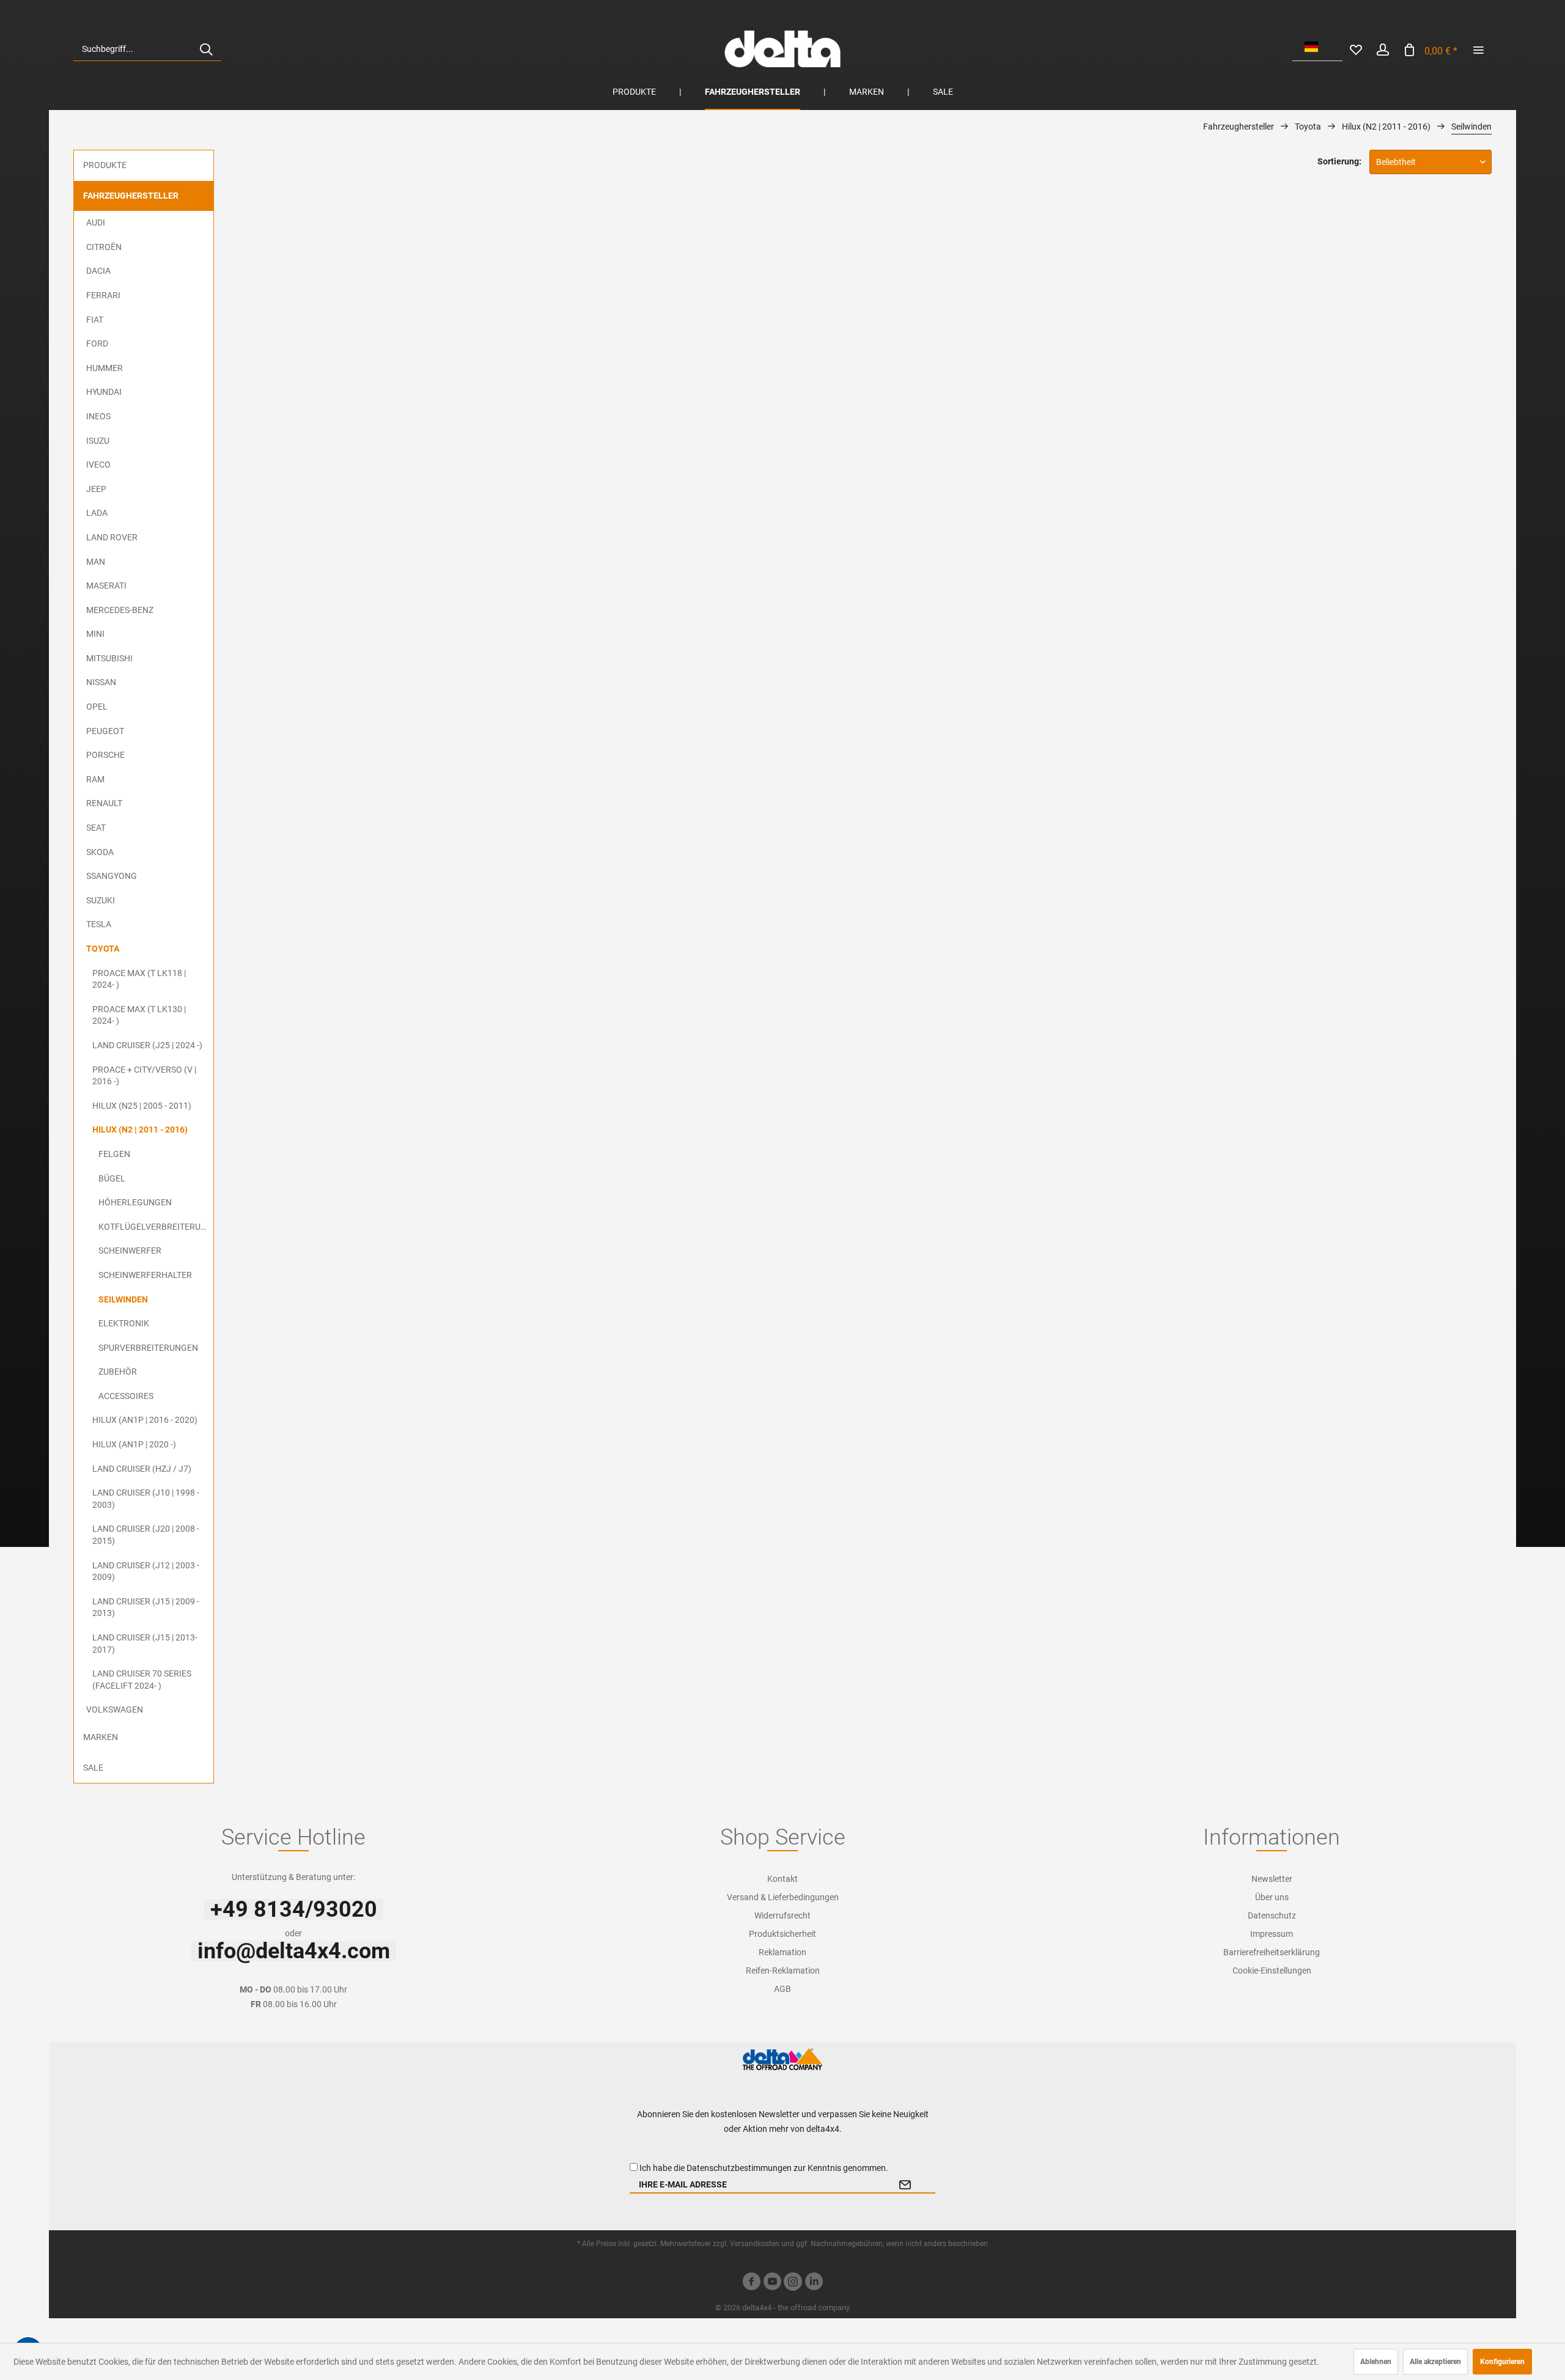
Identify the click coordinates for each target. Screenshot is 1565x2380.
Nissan (101, 682)
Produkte (105, 165)
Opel (97, 707)
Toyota (103, 949)
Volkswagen (115, 1710)
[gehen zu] (1478, 49)
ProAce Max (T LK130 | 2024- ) (139, 1015)
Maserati (106, 586)
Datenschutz (1272, 1915)
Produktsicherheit (782, 1934)
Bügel (112, 1178)
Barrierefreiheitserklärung (1272, 1952)
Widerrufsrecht (782, 1915)
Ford (97, 343)
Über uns (1272, 1897)
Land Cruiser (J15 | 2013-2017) (145, 1644)
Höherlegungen (135, 1202)
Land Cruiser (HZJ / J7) (142, 1469)
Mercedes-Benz (120, 610)
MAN (96, 562)
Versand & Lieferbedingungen (783, 1897)
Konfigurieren (1502, 2362)
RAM (95, 779)
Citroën (104, 247)
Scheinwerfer (130, 1251)
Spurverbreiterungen (148, 1348)
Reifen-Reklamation (783, 1970)
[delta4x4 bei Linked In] (814, 2283)
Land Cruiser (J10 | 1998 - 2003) (146, 1499)
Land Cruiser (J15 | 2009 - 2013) (146, 1607)
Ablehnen (1376, 2362)
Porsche (105, 755)
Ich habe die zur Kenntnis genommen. (764, 2168)
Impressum (1272, 1934)
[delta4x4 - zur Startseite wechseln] (782, 49)
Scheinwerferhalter (145, 1275)
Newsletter (1272, 1879)
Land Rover (112, 537)
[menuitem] (147, 49)
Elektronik (124, 1323)
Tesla (99, 924)
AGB (782, 1989)
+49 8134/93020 (294, 1909)
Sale (93, 1768)
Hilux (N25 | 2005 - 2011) (142, 1106)
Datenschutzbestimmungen (739, 2168)
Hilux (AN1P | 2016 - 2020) (145, 1420)
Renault (104, 803)
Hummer (105, 368)
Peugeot (105, 731)
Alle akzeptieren (1435, 2362)
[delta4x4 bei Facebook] (751, 2283)
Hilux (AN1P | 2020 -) (134, 1444)
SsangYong (112, 876)
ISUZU (98, 441)
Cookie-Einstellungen (1272, 1970)
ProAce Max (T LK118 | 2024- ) (139, 979)
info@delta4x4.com (294, 1951)
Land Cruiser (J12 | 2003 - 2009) (146, 1571)
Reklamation (782, 1952)
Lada (97, 513)
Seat (96, 828)
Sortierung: (1339, 161)
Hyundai (104, 392)
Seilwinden (123, 1299)
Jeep (96, 489)
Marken (101, 1737)
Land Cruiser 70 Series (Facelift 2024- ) (142, 1680)
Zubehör (118, 1372)
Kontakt (782, 1879)
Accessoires (126, 1396)
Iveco (98, 465)
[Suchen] (206, 49)
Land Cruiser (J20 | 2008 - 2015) (146, 1535)
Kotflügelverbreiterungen (156, 1227)
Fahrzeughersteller (131, 196)
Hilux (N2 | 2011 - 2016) (140, 1129)
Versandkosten (755, 2244)
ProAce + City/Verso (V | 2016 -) (144, 1076)
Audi (96, 222)
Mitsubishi (109, 658)
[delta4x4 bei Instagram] (793, 2283)
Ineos (98, 416)
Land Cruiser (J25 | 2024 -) (147, 1045)
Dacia (98, 271)
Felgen (114, 1154)
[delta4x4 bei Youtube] (772, 2283)
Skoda (100, 852)
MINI (95, 634)
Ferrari (103, 295)
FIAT (95, 320)
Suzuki (101, 900)
